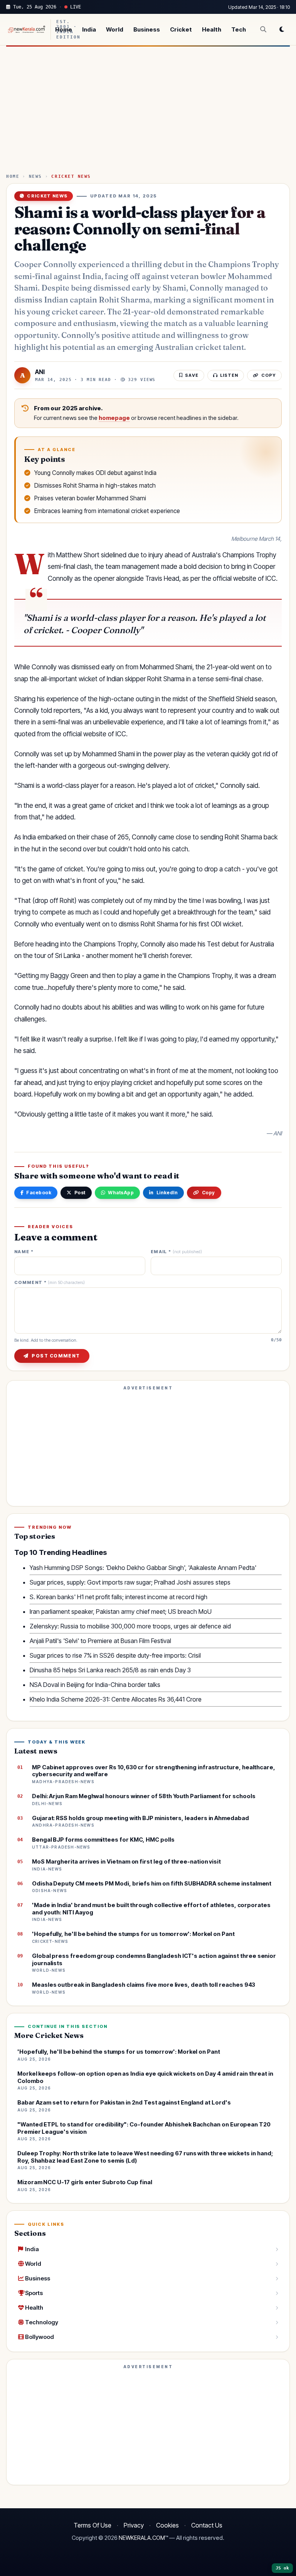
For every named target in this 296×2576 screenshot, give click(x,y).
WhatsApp (121, 1193)
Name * (24, 1252)
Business (147, 29)
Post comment (56, 1356)
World (115, 29)
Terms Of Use (92, 2525)
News (35, 176)
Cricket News (71, 176)
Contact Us (207, 2525)
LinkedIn (167, 1193)
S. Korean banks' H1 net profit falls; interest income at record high (119, 1597)
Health (212, 29)
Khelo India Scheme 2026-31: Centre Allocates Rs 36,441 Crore (116, 1699)
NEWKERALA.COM (142, 2538)
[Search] (263, 29)
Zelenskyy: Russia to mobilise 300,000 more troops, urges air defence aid (130, 1626)
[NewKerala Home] (26, 29)
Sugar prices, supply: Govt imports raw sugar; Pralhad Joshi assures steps (130, 1582)
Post (80, 1193)
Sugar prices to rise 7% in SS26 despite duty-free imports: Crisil (115, 1655)
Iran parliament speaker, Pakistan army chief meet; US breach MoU (121, 1611)
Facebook (39, 1193)
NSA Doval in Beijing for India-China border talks (95, 1685)
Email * (176, 1252)
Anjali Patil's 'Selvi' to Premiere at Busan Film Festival (100, 1641)
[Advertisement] (148, 113)
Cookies (167, 2525)
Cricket (181, 29)
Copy (209, 1193)
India (89, 29)
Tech (239, 29)
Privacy (134, 2525)
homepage (114, 418)
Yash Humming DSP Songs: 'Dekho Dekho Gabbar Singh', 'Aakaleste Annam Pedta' (143, 1568)
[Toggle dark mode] (282, 29)
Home (64, 29)
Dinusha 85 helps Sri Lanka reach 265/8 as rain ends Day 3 (110, 1670)
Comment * (50, 1283)
